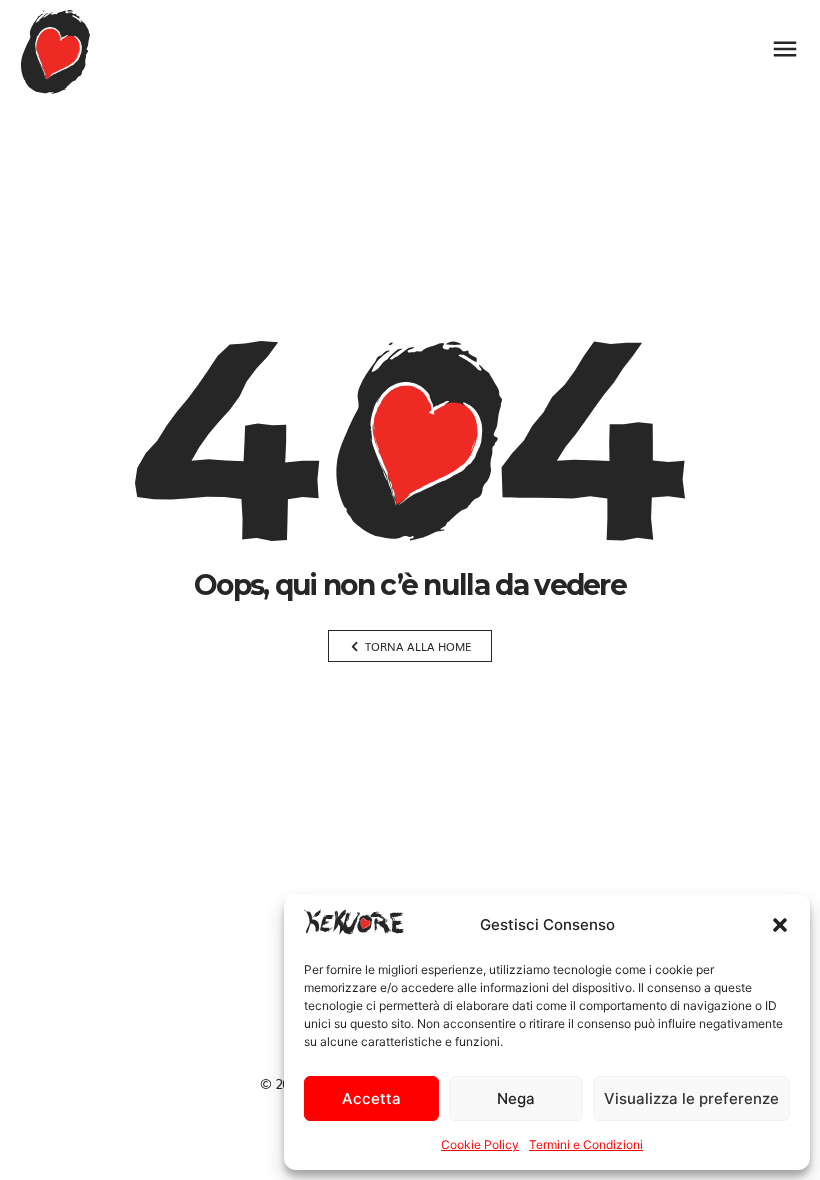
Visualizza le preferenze (691, 1098)
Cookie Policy (480, 1144)
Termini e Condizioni (586, 1144)
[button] (780, 925)
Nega (516, 1098)
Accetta (371, 1098)
